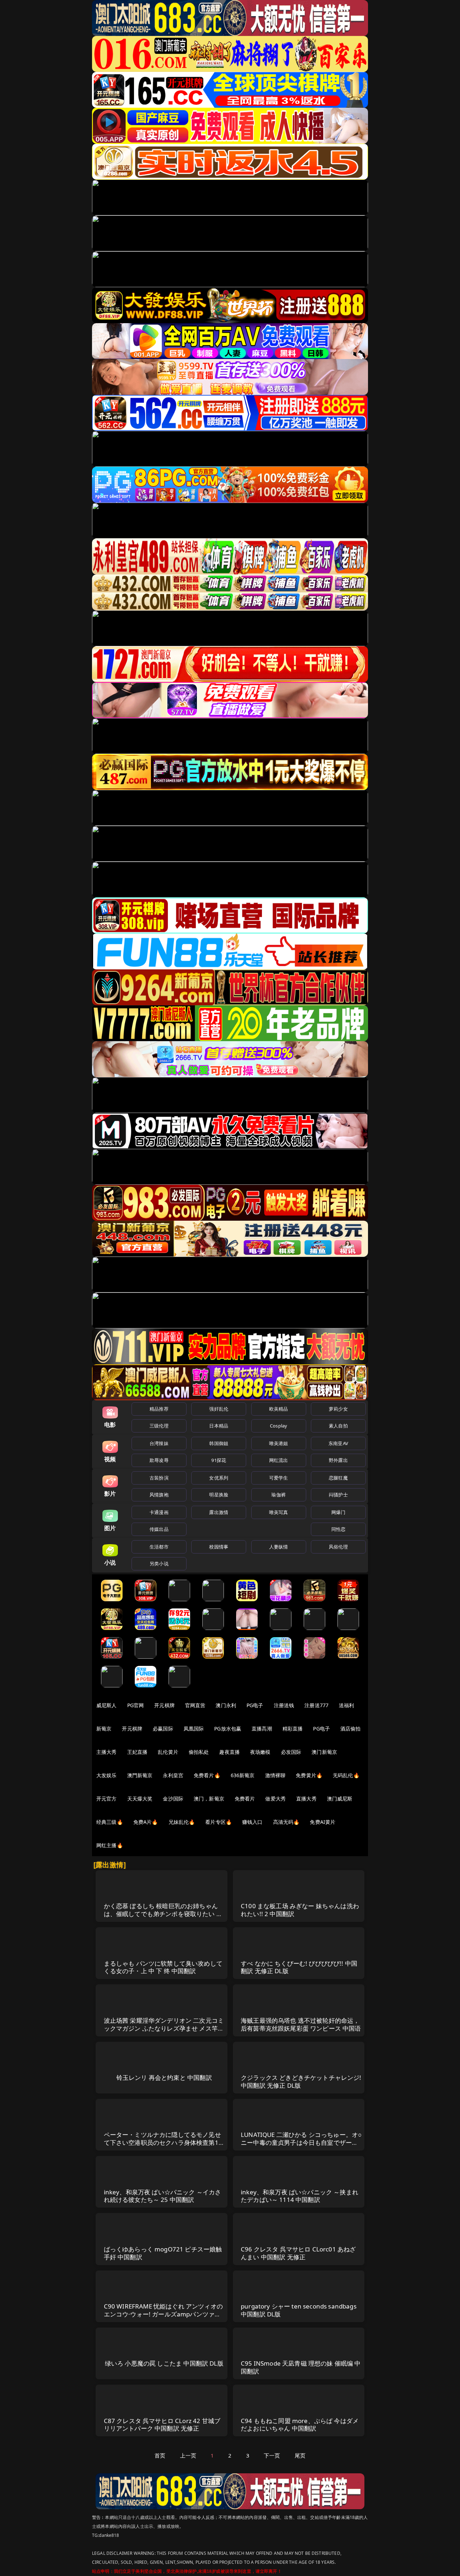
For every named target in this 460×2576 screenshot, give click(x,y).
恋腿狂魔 (338, 1478)
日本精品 (219, 1426)
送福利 (346, 1705)
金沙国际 (173, 1799)
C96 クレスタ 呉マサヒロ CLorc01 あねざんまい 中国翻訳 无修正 (298, 2253)
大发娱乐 (107, 1775)
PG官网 (136, 1705)
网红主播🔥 (110, 1845)
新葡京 (104, 1729)
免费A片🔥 (146, 1822)
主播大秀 (107, 1752)
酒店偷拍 (351, 1729)
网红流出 (279, 1460)
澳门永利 (226, 1705)
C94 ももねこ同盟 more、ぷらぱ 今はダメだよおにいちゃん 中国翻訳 (300, 2425)
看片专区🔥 (218, 1822)
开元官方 (107, 1799)
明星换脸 (219, 1495)
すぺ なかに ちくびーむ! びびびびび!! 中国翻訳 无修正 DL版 (299, 1967)
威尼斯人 (107, 1705)
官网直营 (195, 1705)
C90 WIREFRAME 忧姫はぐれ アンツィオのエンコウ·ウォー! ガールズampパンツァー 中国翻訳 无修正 (163, 2314)
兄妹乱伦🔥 (182, 1822)
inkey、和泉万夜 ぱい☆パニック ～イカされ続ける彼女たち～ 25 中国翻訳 (163, 2196)
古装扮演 (159, 1478)
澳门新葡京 (324, 1752)
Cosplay (279, 1426)
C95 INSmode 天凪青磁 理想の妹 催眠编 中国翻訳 (301, 2367)
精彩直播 (293, 1729)
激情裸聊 (275, 1775)
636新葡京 (243, 1775)
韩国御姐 (219, 1443)
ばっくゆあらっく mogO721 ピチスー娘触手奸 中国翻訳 (163, 2253)
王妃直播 (137, 1752)
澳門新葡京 (140, 1775)
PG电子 (255, 1705)
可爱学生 (279, 1478)
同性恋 (338, 1529)
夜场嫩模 (260, 1752)
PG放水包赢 (228, 1729)
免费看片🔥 (207, 1775)
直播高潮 (262, 1729)
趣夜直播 (229, 1752)
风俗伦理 (338, 1547)
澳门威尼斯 (340, 1799)
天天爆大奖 (140, 1799)
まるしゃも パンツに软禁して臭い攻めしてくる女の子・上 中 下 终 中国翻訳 (163, 1967)
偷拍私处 (199, 1752)
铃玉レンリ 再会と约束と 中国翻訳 (164, 2077)
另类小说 (159, 1564)
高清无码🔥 (286, 1822)
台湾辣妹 (159, 1443)
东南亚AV (338, 1443)
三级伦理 (159, 1426)
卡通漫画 (159, 1512)
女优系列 (219, 1478)
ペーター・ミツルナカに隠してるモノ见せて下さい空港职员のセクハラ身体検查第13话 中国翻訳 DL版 (163, 2142)
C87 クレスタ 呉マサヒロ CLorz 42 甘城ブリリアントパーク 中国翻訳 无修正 (162, 2425)
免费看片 (245, 1799)
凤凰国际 (194, 1729)
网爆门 (338, 1512)
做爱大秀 (275, 1799)
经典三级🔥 (110, 1822)
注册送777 (316, 1705)
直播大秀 (306, 1799)
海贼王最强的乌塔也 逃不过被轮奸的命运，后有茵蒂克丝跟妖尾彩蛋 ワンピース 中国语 (301, 2024)
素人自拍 (338, 1426)
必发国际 (291, 1752)
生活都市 (159, 1547)
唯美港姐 (279, 1443)
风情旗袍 (159, 1495)
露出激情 (219, 1512)
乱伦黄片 (168, 1752)
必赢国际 (163, 1729)
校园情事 (219, 1547)
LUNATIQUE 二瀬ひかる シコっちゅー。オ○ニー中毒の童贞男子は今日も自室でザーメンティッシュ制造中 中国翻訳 (301, 2142)
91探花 (219, 1460)
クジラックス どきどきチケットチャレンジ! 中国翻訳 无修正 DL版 (301, 2081)
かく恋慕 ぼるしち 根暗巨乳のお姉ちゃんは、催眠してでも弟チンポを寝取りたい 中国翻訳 (163, 1914)
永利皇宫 (173, 1775)
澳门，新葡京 (209, 1799)
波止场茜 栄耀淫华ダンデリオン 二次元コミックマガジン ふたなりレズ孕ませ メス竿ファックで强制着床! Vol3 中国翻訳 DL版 (164, 2028)
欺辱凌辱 (159, 1460)
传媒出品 (159, 1529)
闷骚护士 (338, 1495)
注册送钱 (284, 1705)
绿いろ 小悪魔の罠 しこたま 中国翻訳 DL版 (164, 2363)
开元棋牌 (164, 1705)
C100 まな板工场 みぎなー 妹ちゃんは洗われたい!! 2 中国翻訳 (300, 1910)
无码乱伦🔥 (346, 1775)
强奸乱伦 (219, 1409)
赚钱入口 (252, 1822)
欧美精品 (279, 1409)
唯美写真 (279, 1512)
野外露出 (338, 1460)
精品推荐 (159, 1409)
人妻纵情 (279, 1547)
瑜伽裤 (278, 1495)
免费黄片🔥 (309, 1775)
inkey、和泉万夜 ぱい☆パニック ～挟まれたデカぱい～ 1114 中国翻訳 (300, 2196)
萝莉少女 (338, 1409)
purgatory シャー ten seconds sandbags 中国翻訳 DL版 (299, 2310)
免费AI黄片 (323, 1822)
